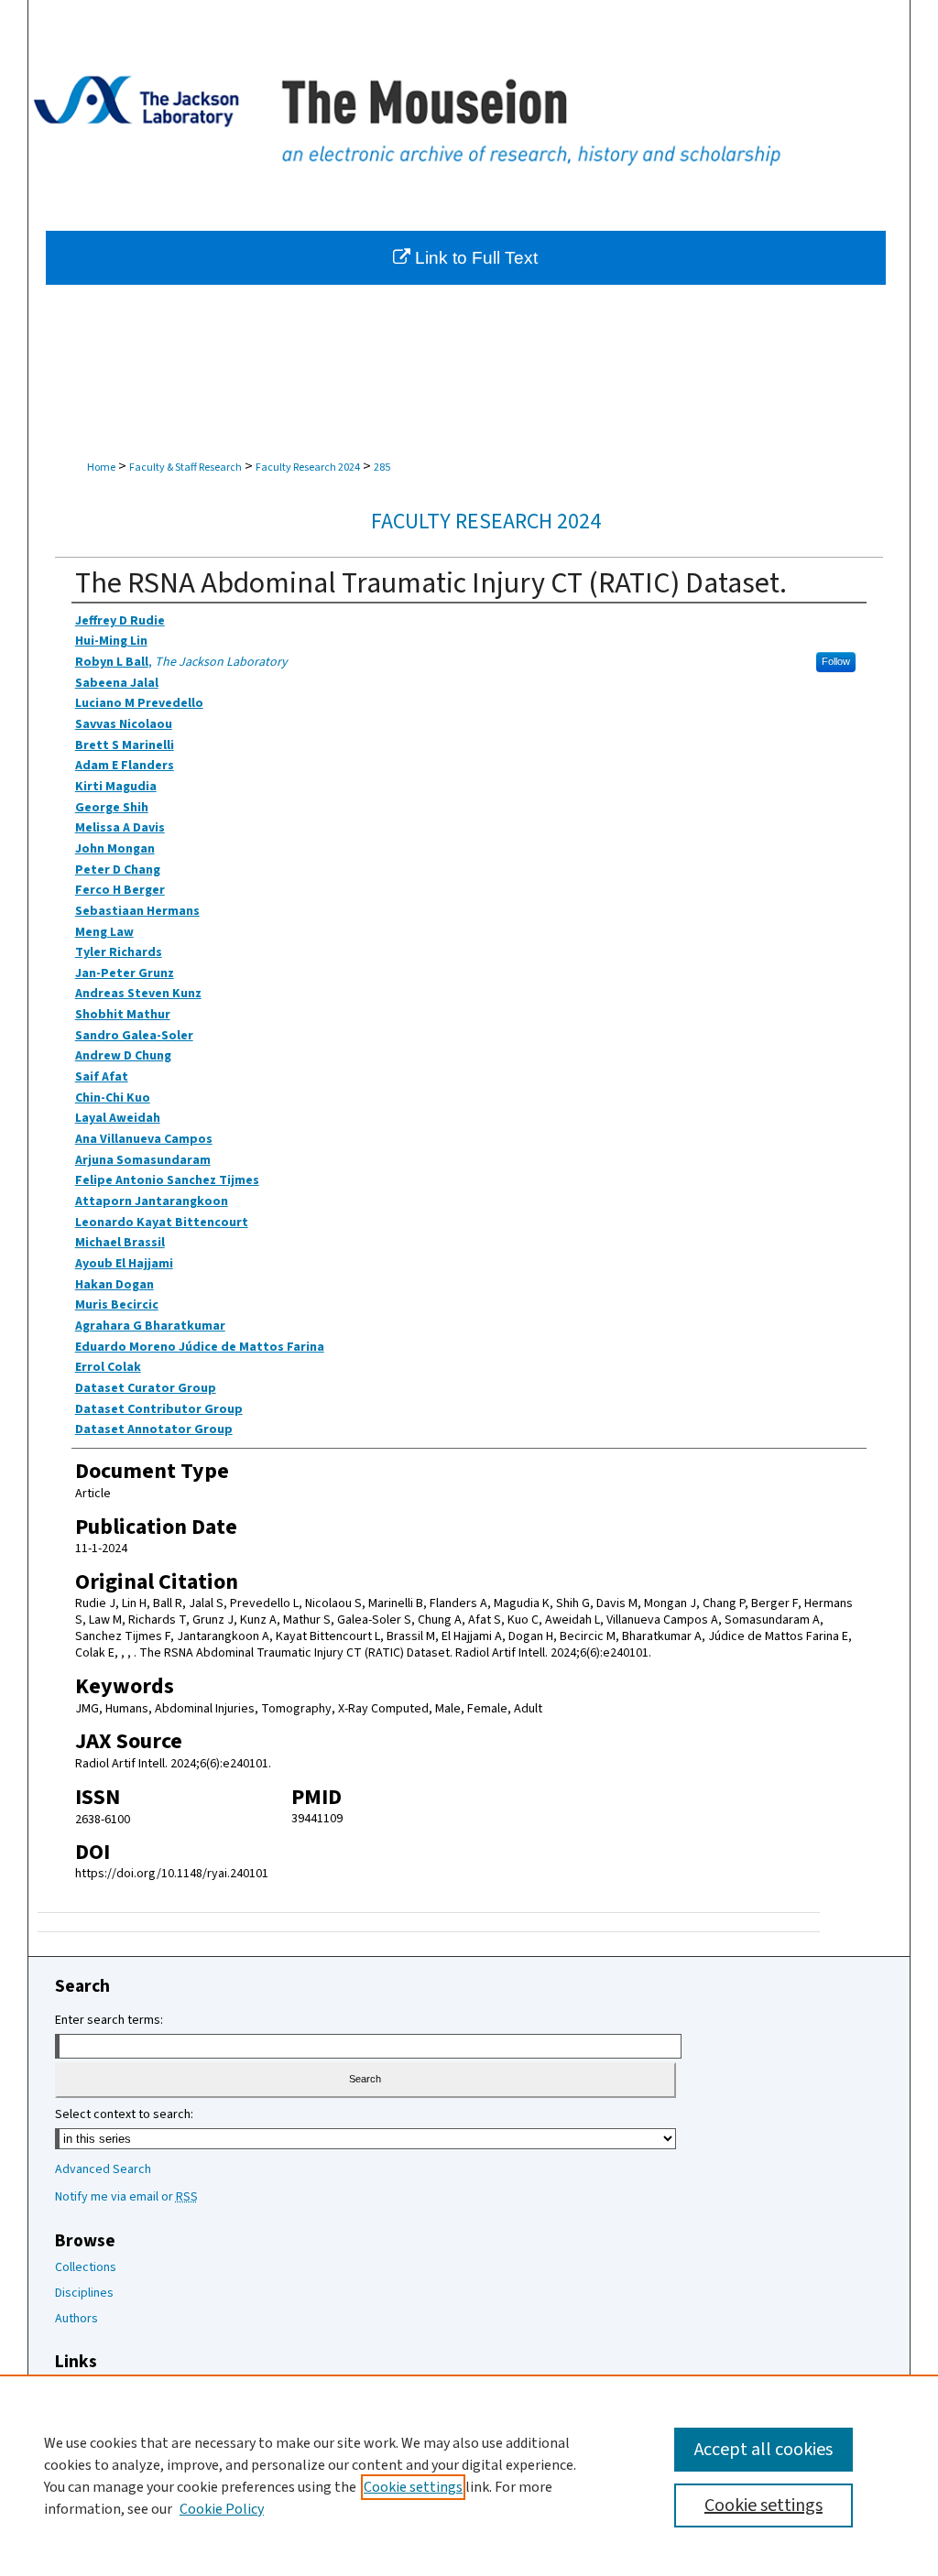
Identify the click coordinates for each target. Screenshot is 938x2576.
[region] (469, 2475)
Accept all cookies (763, 2450)
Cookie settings (413, 2487)
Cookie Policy (222, 2509)
